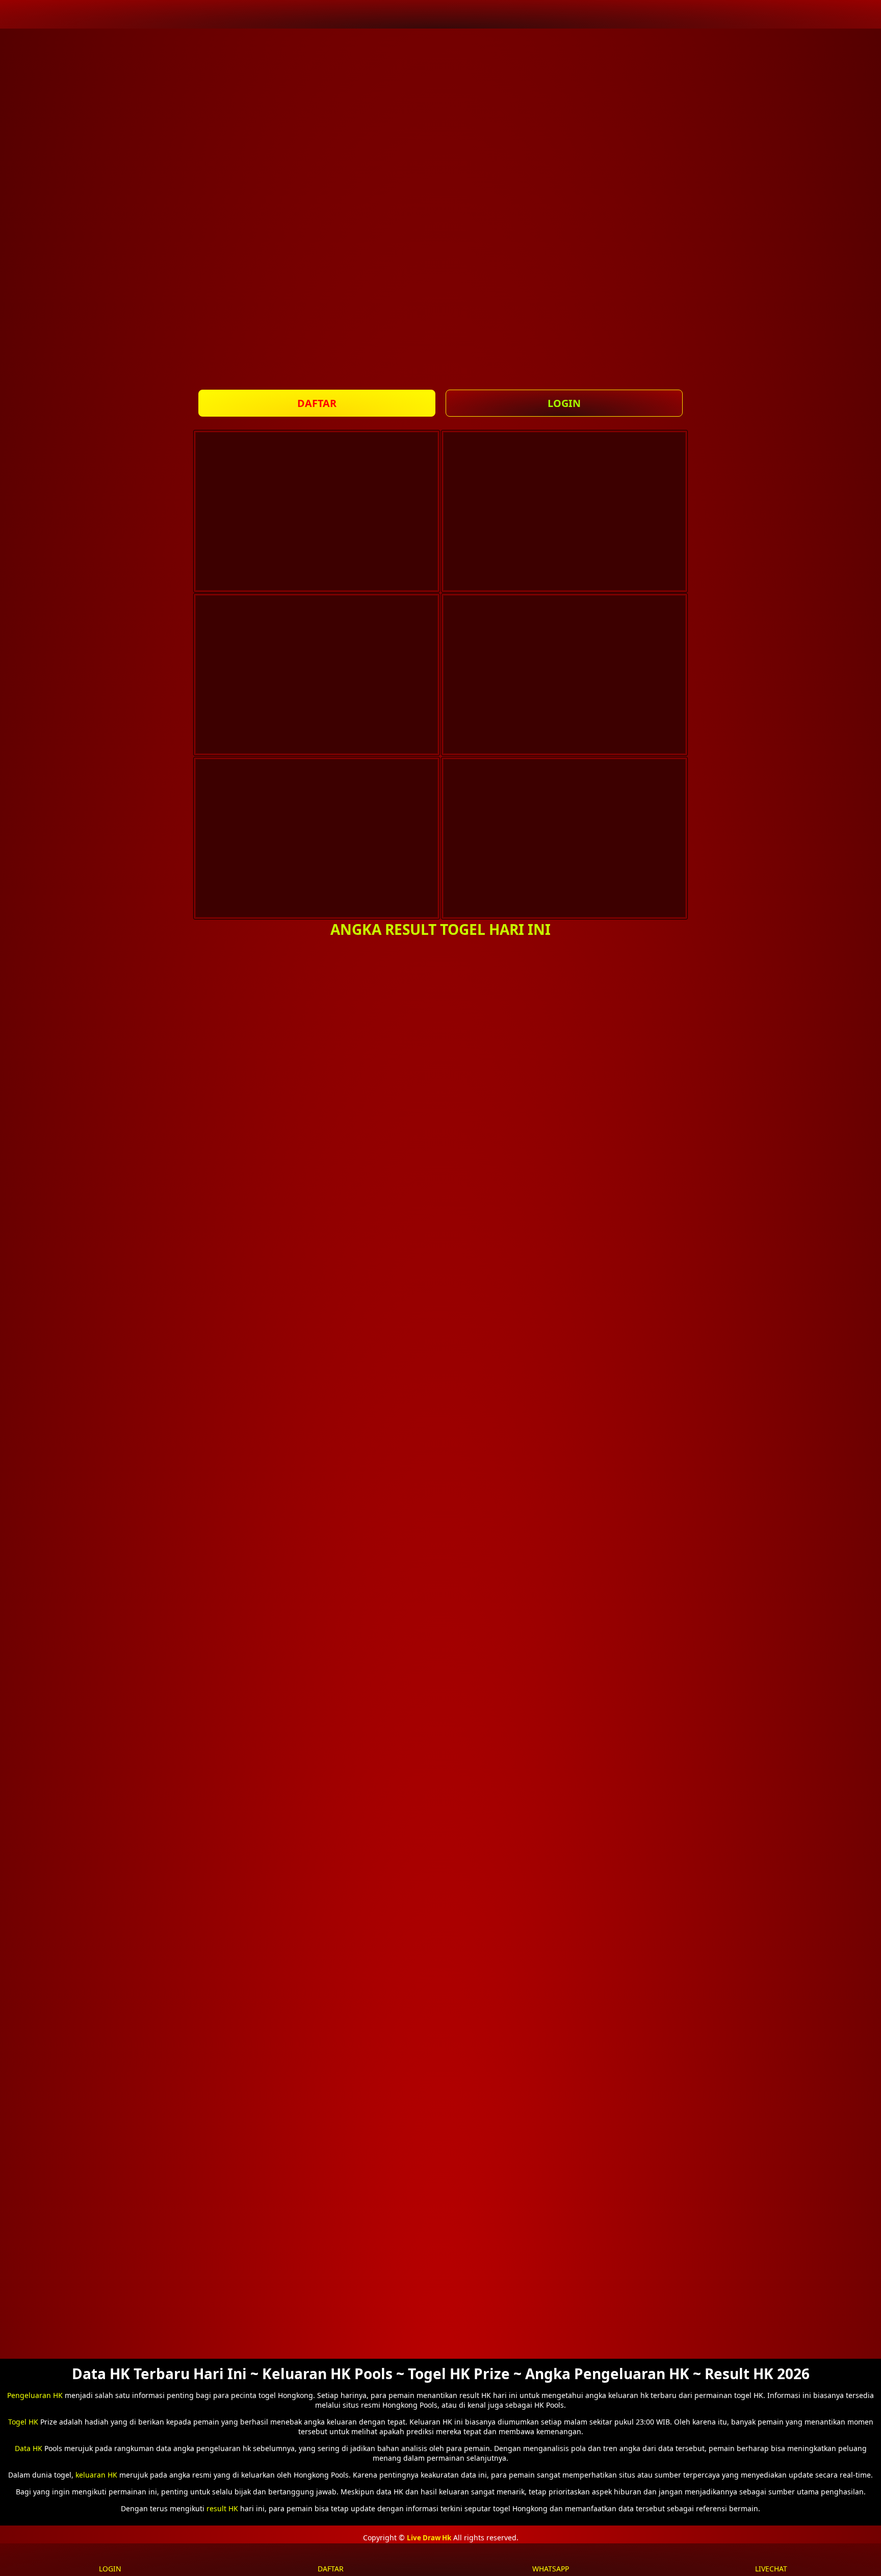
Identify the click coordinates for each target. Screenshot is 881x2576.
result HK (222, 2508)
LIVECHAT (771, 2569)
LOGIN (564, 403)
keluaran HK (96, 2475)
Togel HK (23, 2422)
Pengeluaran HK (35, 2395)
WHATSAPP (551, 2569)
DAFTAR (317, 403)
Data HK (29, 2448)
